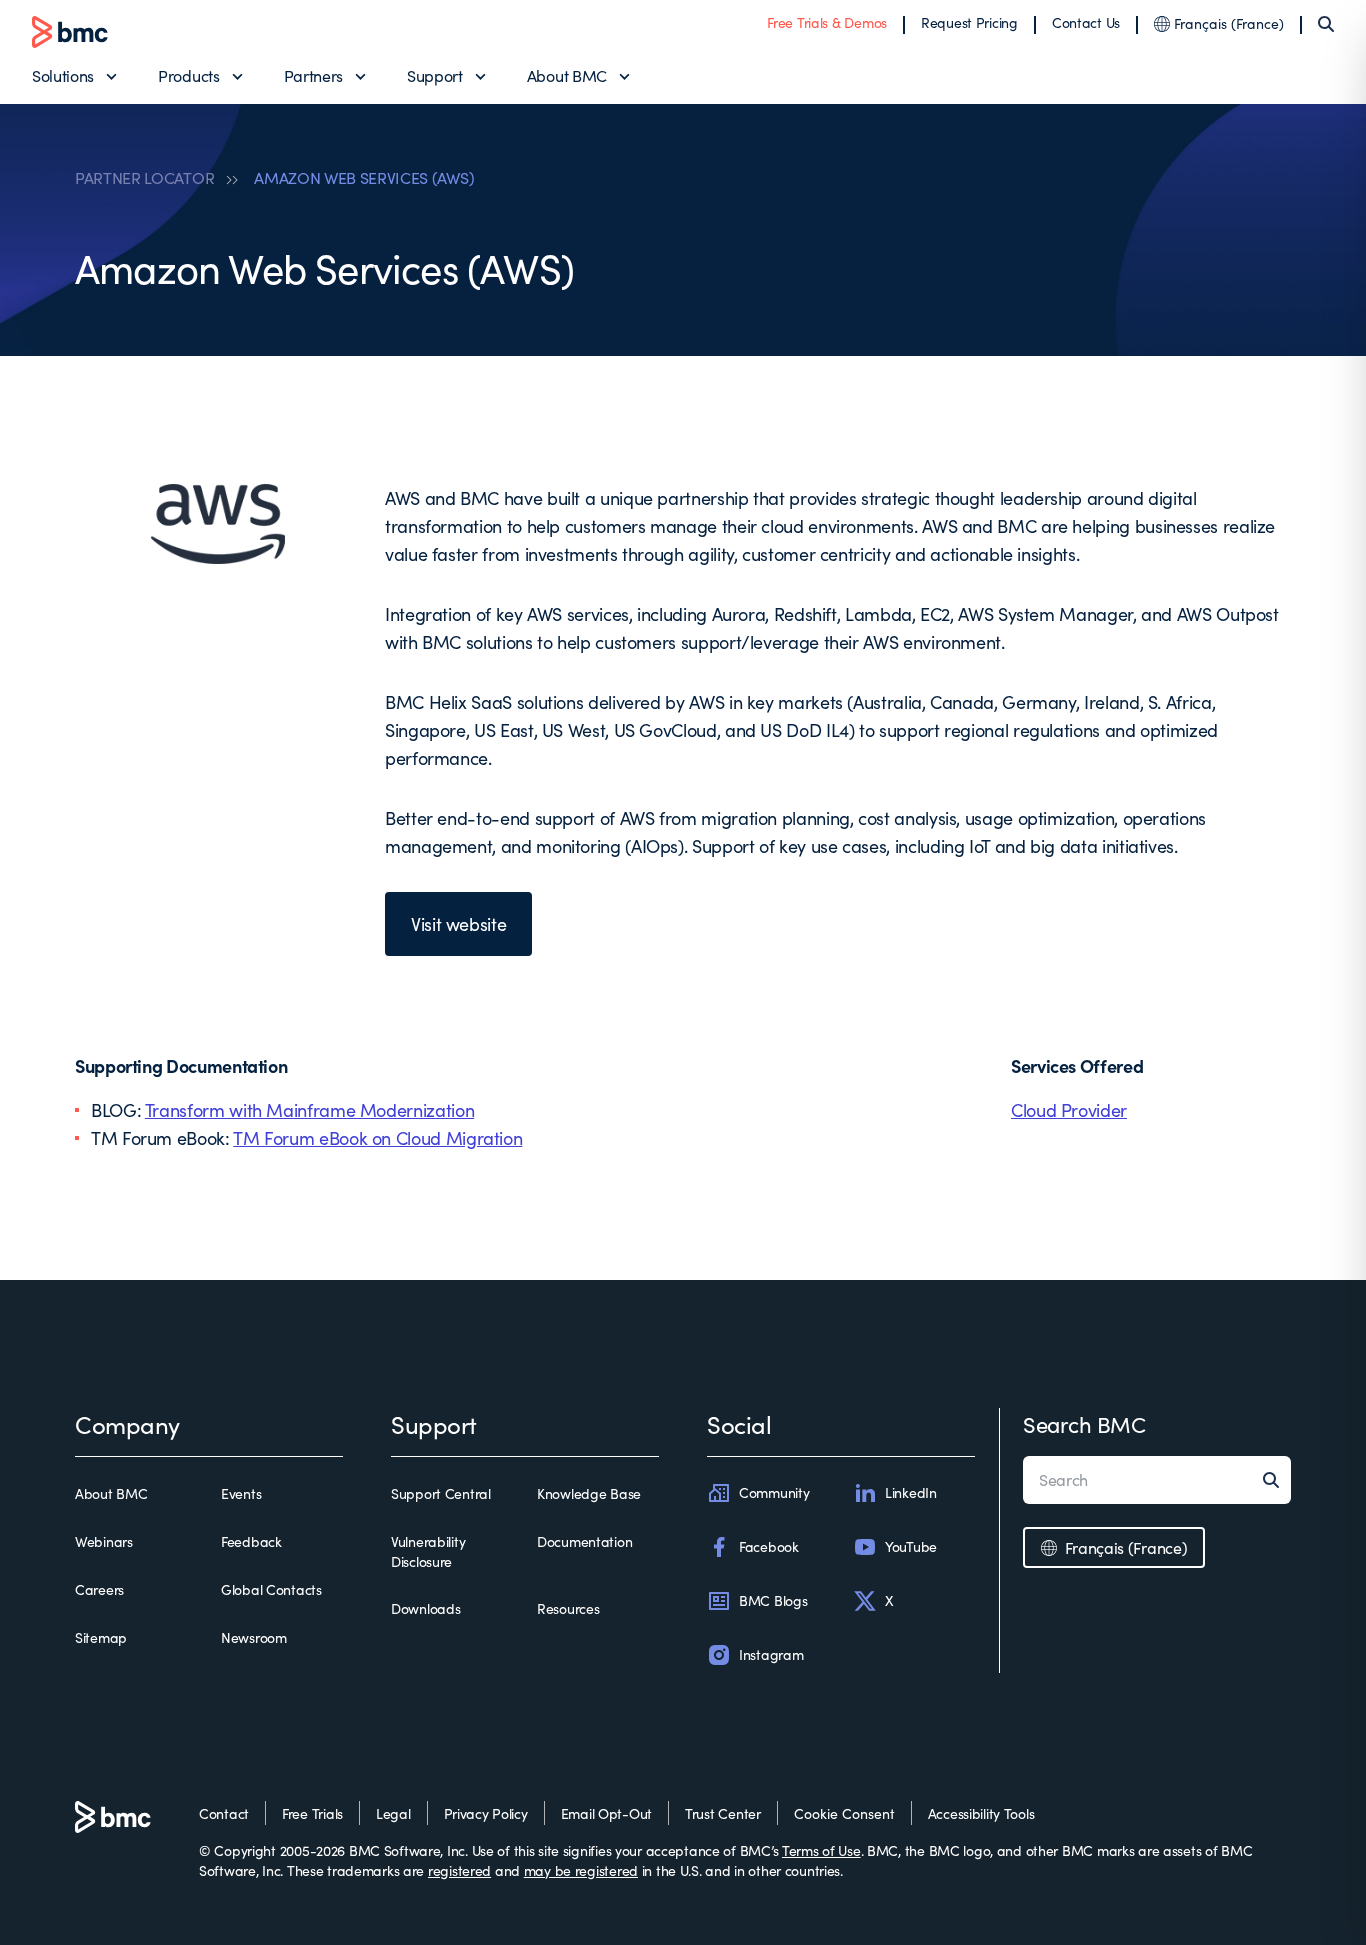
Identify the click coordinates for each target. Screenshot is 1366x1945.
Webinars (104, 1541)
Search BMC (1084, 1424)
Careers (99, 1589)
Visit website (458, 924)
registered (459, 1870)
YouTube (911, 1546)
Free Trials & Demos (827, 22)
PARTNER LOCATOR (144, 178)
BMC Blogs (773, 1600)
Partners (313, 75)
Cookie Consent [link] (844, 1813)
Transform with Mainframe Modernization (309, 1110)
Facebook (769, 1546)
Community (774, 1492)
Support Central (441, 1493)
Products (188, 75)
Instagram (771, 1654)
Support (435, 75)
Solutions (63, 75)
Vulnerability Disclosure (428, 1551)
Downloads (425, 1608)
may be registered (581, 1870)
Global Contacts (271, 1589)
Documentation (584, 1541)
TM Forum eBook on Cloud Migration (377, 1138)
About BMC (567, 75)
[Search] (1326, 24)
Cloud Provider (1069, 1110)
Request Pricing (969, 22)
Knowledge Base (589, 1493)
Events (241, 1493)
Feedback (251, 1541)
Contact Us (1086, 22)
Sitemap (101, 1637)
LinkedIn (911, 1492)
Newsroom (254, 1637)
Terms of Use (821, 1850)
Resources (568, 1608)
